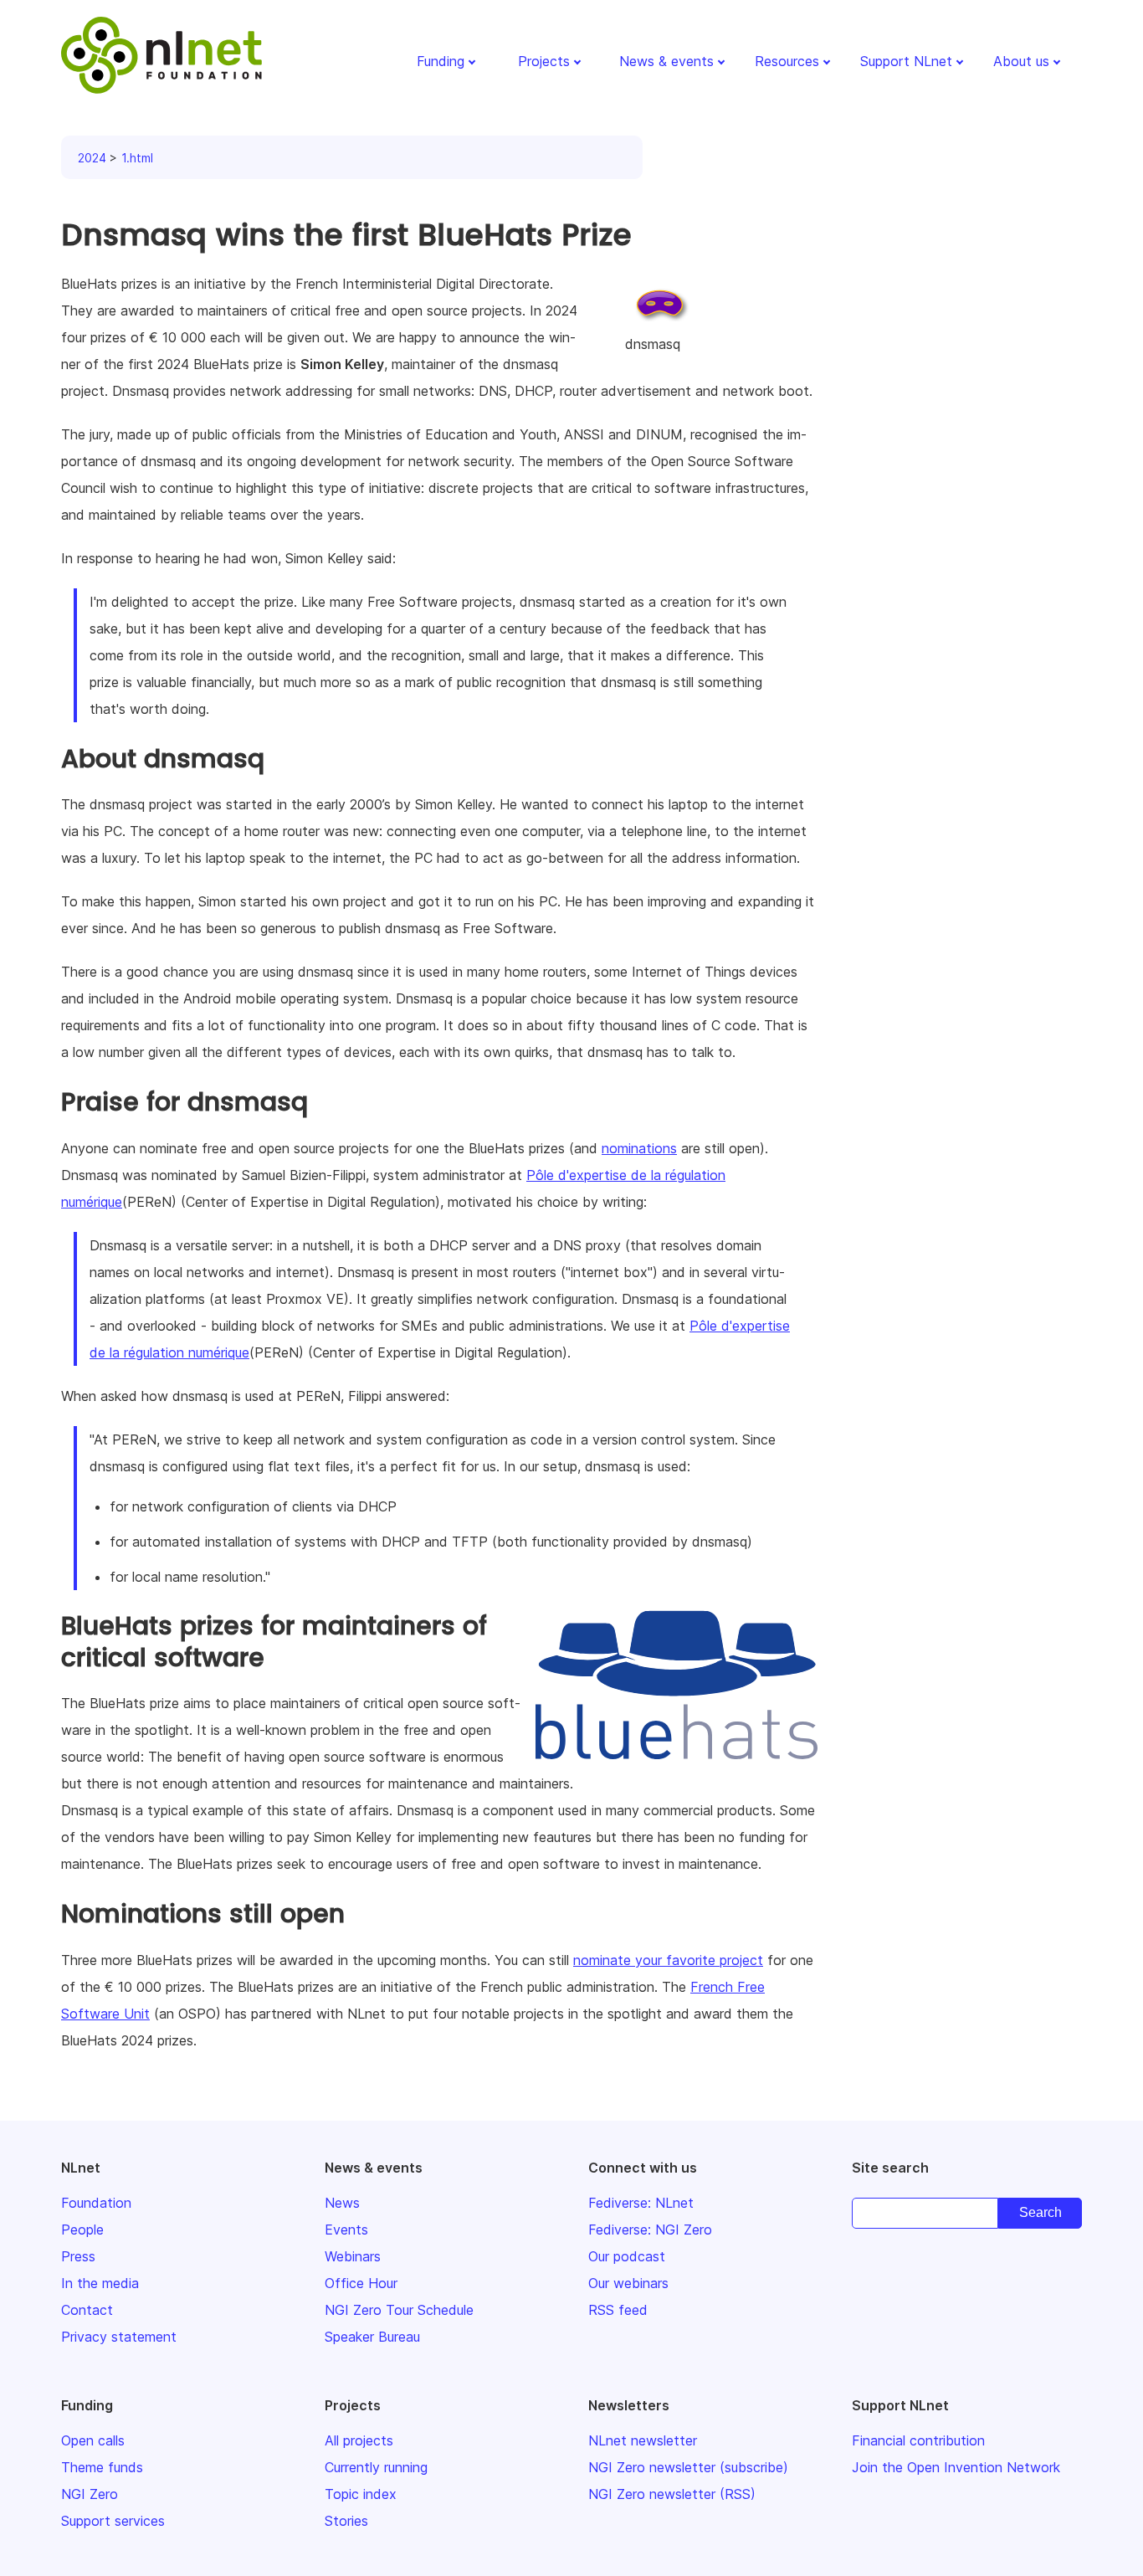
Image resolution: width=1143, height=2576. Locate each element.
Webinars (353, 2256)
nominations (639, 1148)
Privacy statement (119, 2337)
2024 (92, 158)
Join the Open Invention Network (956, 2467)
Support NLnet (906, 61)
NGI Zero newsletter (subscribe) (688, 2467)
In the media (100, 2283)
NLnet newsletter (643, 2440)
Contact (87, 2310)
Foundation (96, 2203)
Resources (787, 61)
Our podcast (627, 2256)
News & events (666, 61)
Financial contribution (918, 2440)
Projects (544, 61)
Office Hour (361, 2283)
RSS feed (618, 2310)
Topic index (361, 2494)
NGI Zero (90, 2494)
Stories (346, 2521)
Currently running (376, 2467)
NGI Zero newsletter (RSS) (672, 2494)
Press (78, 2256)
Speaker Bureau (372, 2337)
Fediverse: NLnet (641, 2203)
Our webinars (628, 2283)
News (342, 2203)
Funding (441, 61)
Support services (113, 2521)
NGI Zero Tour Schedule (399, 2310)
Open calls (93, 2440)
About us (1021, 61)
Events (346, 2230)
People (82, 2230)
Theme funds (102, 2467)
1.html (137, 158)
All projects (359, 2440)
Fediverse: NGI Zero (650, 2230)
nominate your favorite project (668, 1960)
